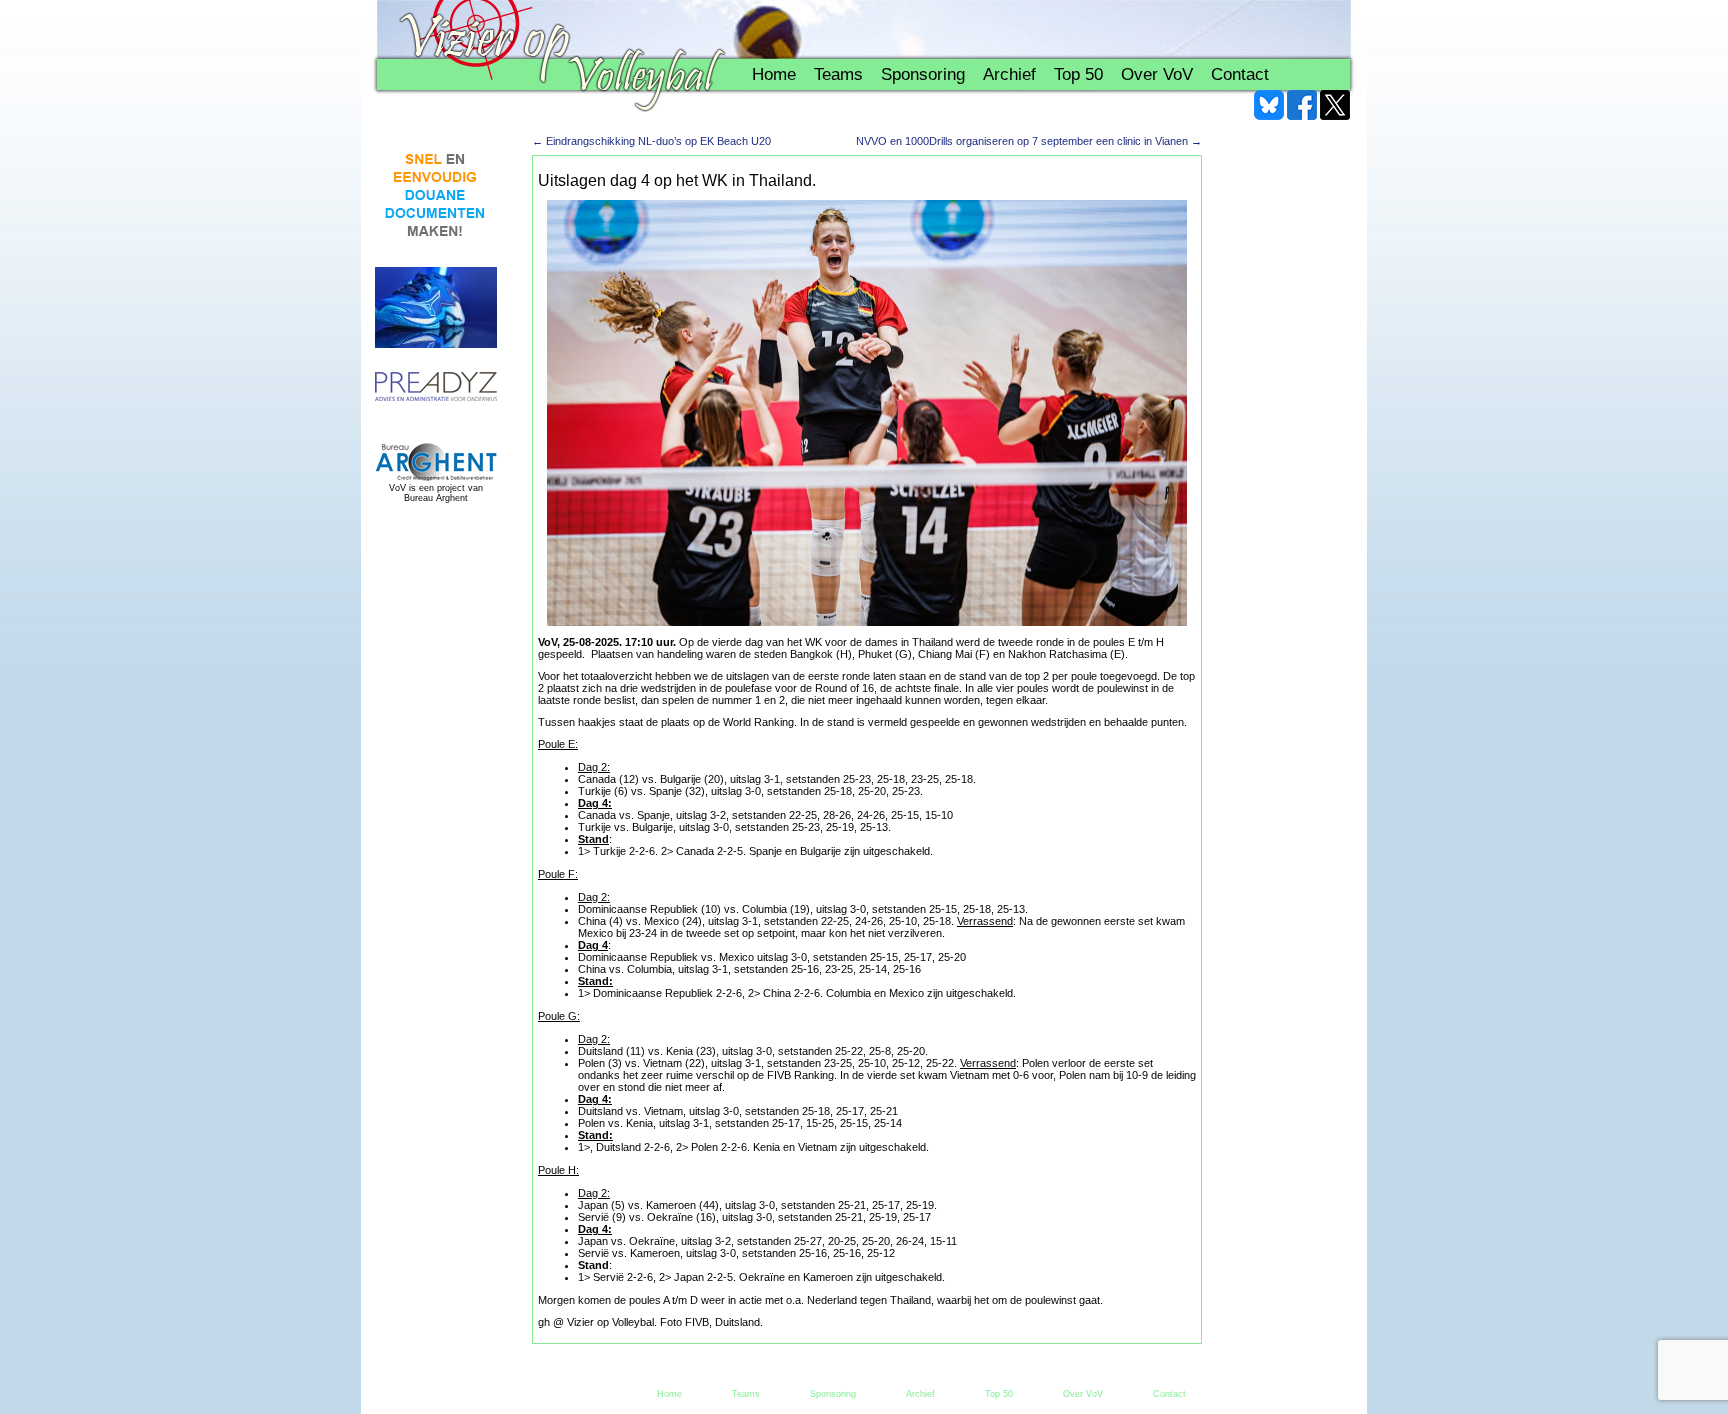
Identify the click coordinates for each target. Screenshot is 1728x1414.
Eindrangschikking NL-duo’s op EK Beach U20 (651, 141)
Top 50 (1078, 74)
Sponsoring (923, 74)
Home (774, 74)
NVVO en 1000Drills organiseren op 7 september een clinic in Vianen (1029, 141)
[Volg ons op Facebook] (1302, 105)
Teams (838, 74)
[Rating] (436, 387)
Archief (1009, 74)
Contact (1240, 74)
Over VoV (1157, 74)
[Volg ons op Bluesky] (1269, 105)
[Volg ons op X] (1335, 105)
